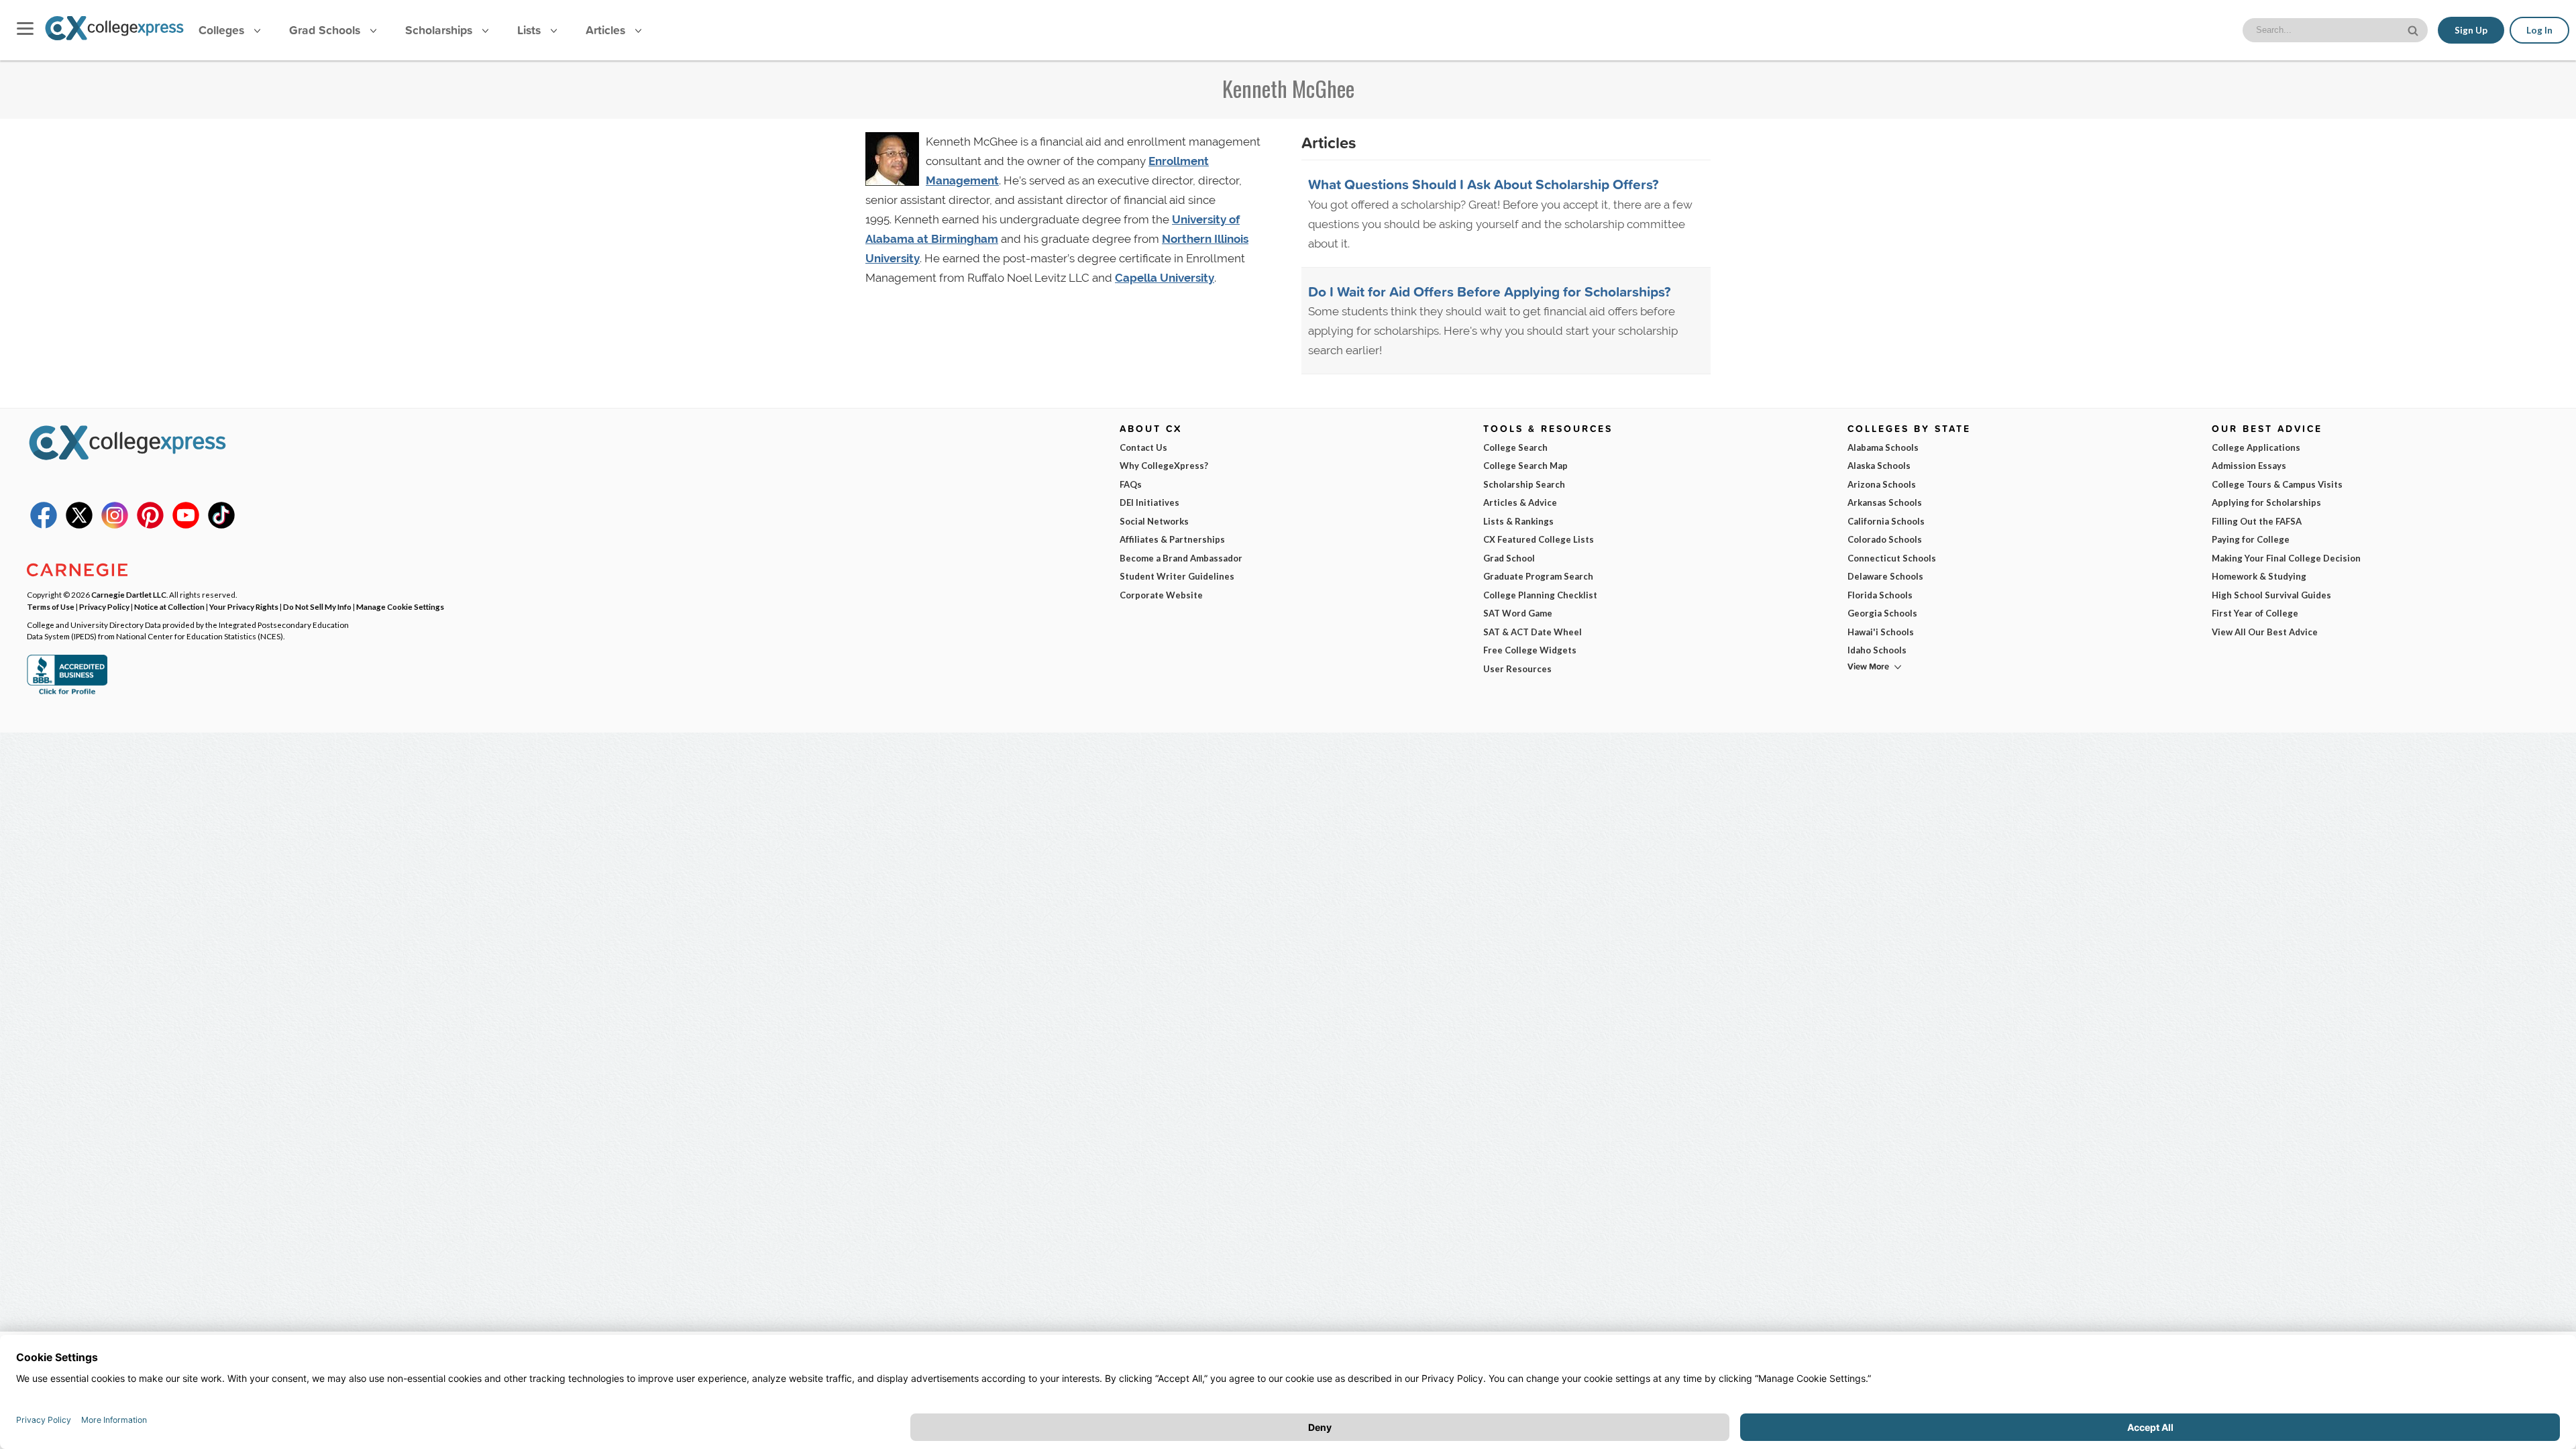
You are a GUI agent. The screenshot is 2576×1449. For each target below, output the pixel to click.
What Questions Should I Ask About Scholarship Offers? (1484, 184)
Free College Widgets (1530, 650)
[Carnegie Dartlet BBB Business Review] (67, 693)
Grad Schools (326, 30)
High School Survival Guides (2271, 595)
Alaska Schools (1879, 466)
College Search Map (1525, 466)
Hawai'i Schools (1881, 632)
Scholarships (440, 30)
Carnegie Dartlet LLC (129, 594)
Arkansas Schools (1885, 502)
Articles (607, 30)
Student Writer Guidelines (1177, 576)
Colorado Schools (1885, 539)
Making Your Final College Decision (2286, 558)
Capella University (1165, 278)
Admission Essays (2249, 466)
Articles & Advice (1520, 502)
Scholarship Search (1524, 484)
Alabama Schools (1883, 447)
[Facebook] (44, 525)
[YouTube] (186, 525)
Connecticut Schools (1892, 558)
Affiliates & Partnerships (1172, 539)
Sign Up (2471, 30)
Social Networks (1154, 521)
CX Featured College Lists (1539, 539)
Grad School (1509, 558)
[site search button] (2414, 29)
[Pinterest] (150, 525)
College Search (1515, 447)
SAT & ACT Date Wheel (1533, 632)
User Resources (1517, 669)
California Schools (1886, 521)
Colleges (221, 30)
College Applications (2256, 447)
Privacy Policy (104, 606)
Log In (2539, 30)
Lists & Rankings (1518, 521)
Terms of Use (51, 606)
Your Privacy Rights (244, 606)
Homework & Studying (2259, 576)
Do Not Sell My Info (317, 606)
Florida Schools (1880, 595)
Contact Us (1143, 447)
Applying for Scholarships (2266, 502)
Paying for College (2251, 539)
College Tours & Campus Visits (2277, 484)
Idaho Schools (1877, 650)
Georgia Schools (1882, 613)
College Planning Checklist (1540, 595)
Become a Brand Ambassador (1181, 558)
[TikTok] (221, 525)
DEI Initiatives (1149, 502)
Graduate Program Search (1538, 576)
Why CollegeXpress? (1164, 466)
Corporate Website (1161, 595)
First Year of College (2255, 613)
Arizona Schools (1882, 484)
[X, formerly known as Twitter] (79, 525)
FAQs (1131, 484)
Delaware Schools (1885, 576)
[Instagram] (115, 525)
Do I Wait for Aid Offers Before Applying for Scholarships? (1490, 291)
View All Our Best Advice (2265, 632)
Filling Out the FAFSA (2257, 521)
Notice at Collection (169, 606)
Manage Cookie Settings (400, 606)
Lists (531, 30)
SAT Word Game (1518, 613)
